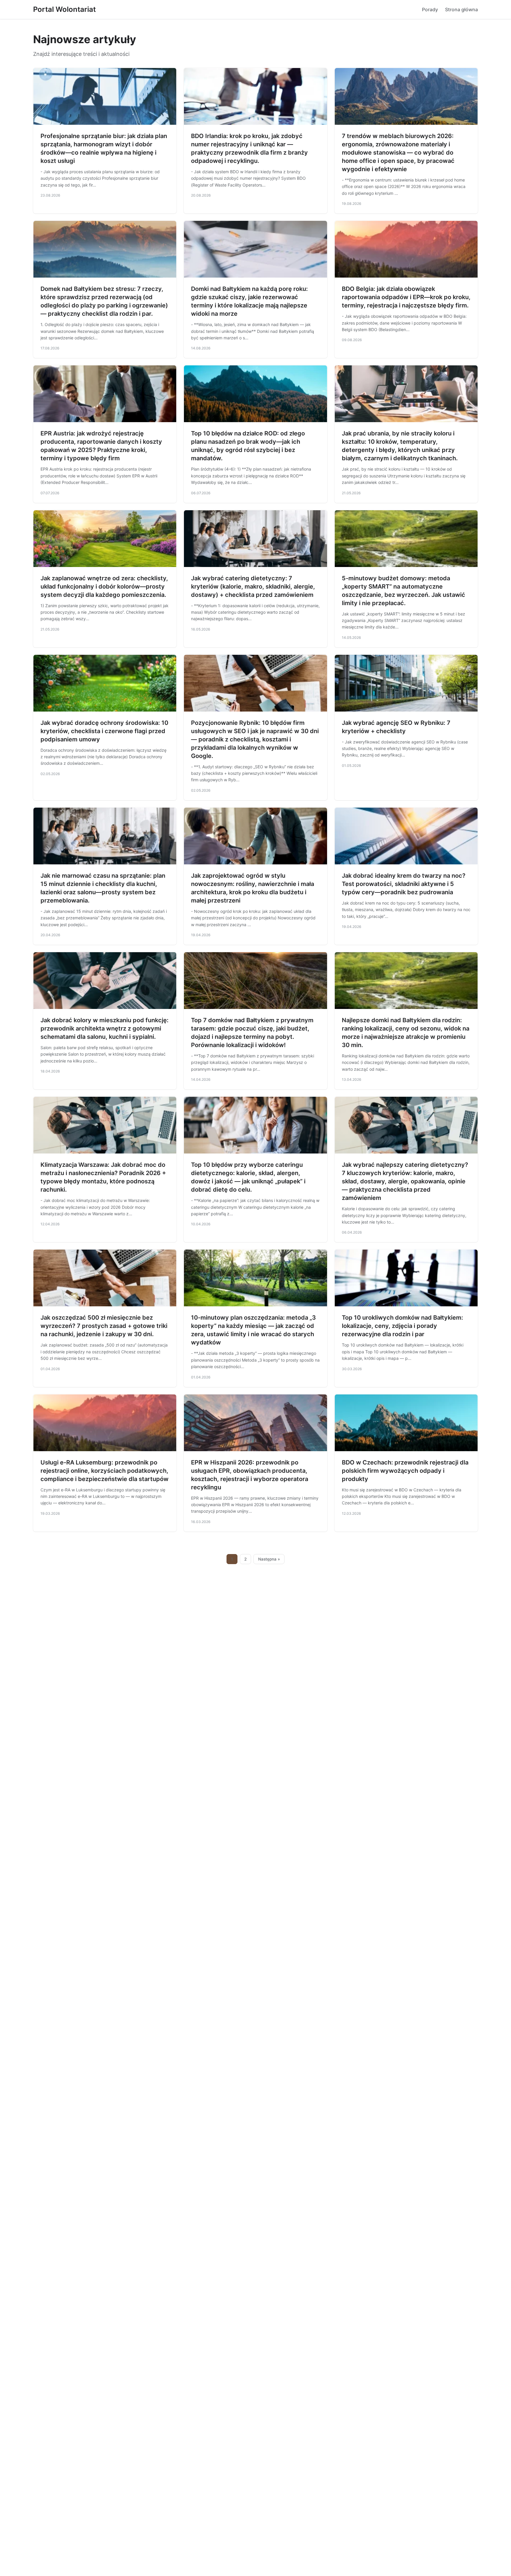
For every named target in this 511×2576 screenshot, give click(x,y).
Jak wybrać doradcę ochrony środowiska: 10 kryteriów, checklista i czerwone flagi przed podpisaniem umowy (104, 731)
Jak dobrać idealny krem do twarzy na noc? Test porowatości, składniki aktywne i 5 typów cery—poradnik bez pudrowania (404, 884)
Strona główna (461, 9)
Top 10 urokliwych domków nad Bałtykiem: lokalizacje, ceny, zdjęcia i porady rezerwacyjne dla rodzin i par (402, 1326)
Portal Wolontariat (64, 9)
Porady (430, 9)
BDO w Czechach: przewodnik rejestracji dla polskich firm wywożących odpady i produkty (405, 1471)
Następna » (269, 1559)
